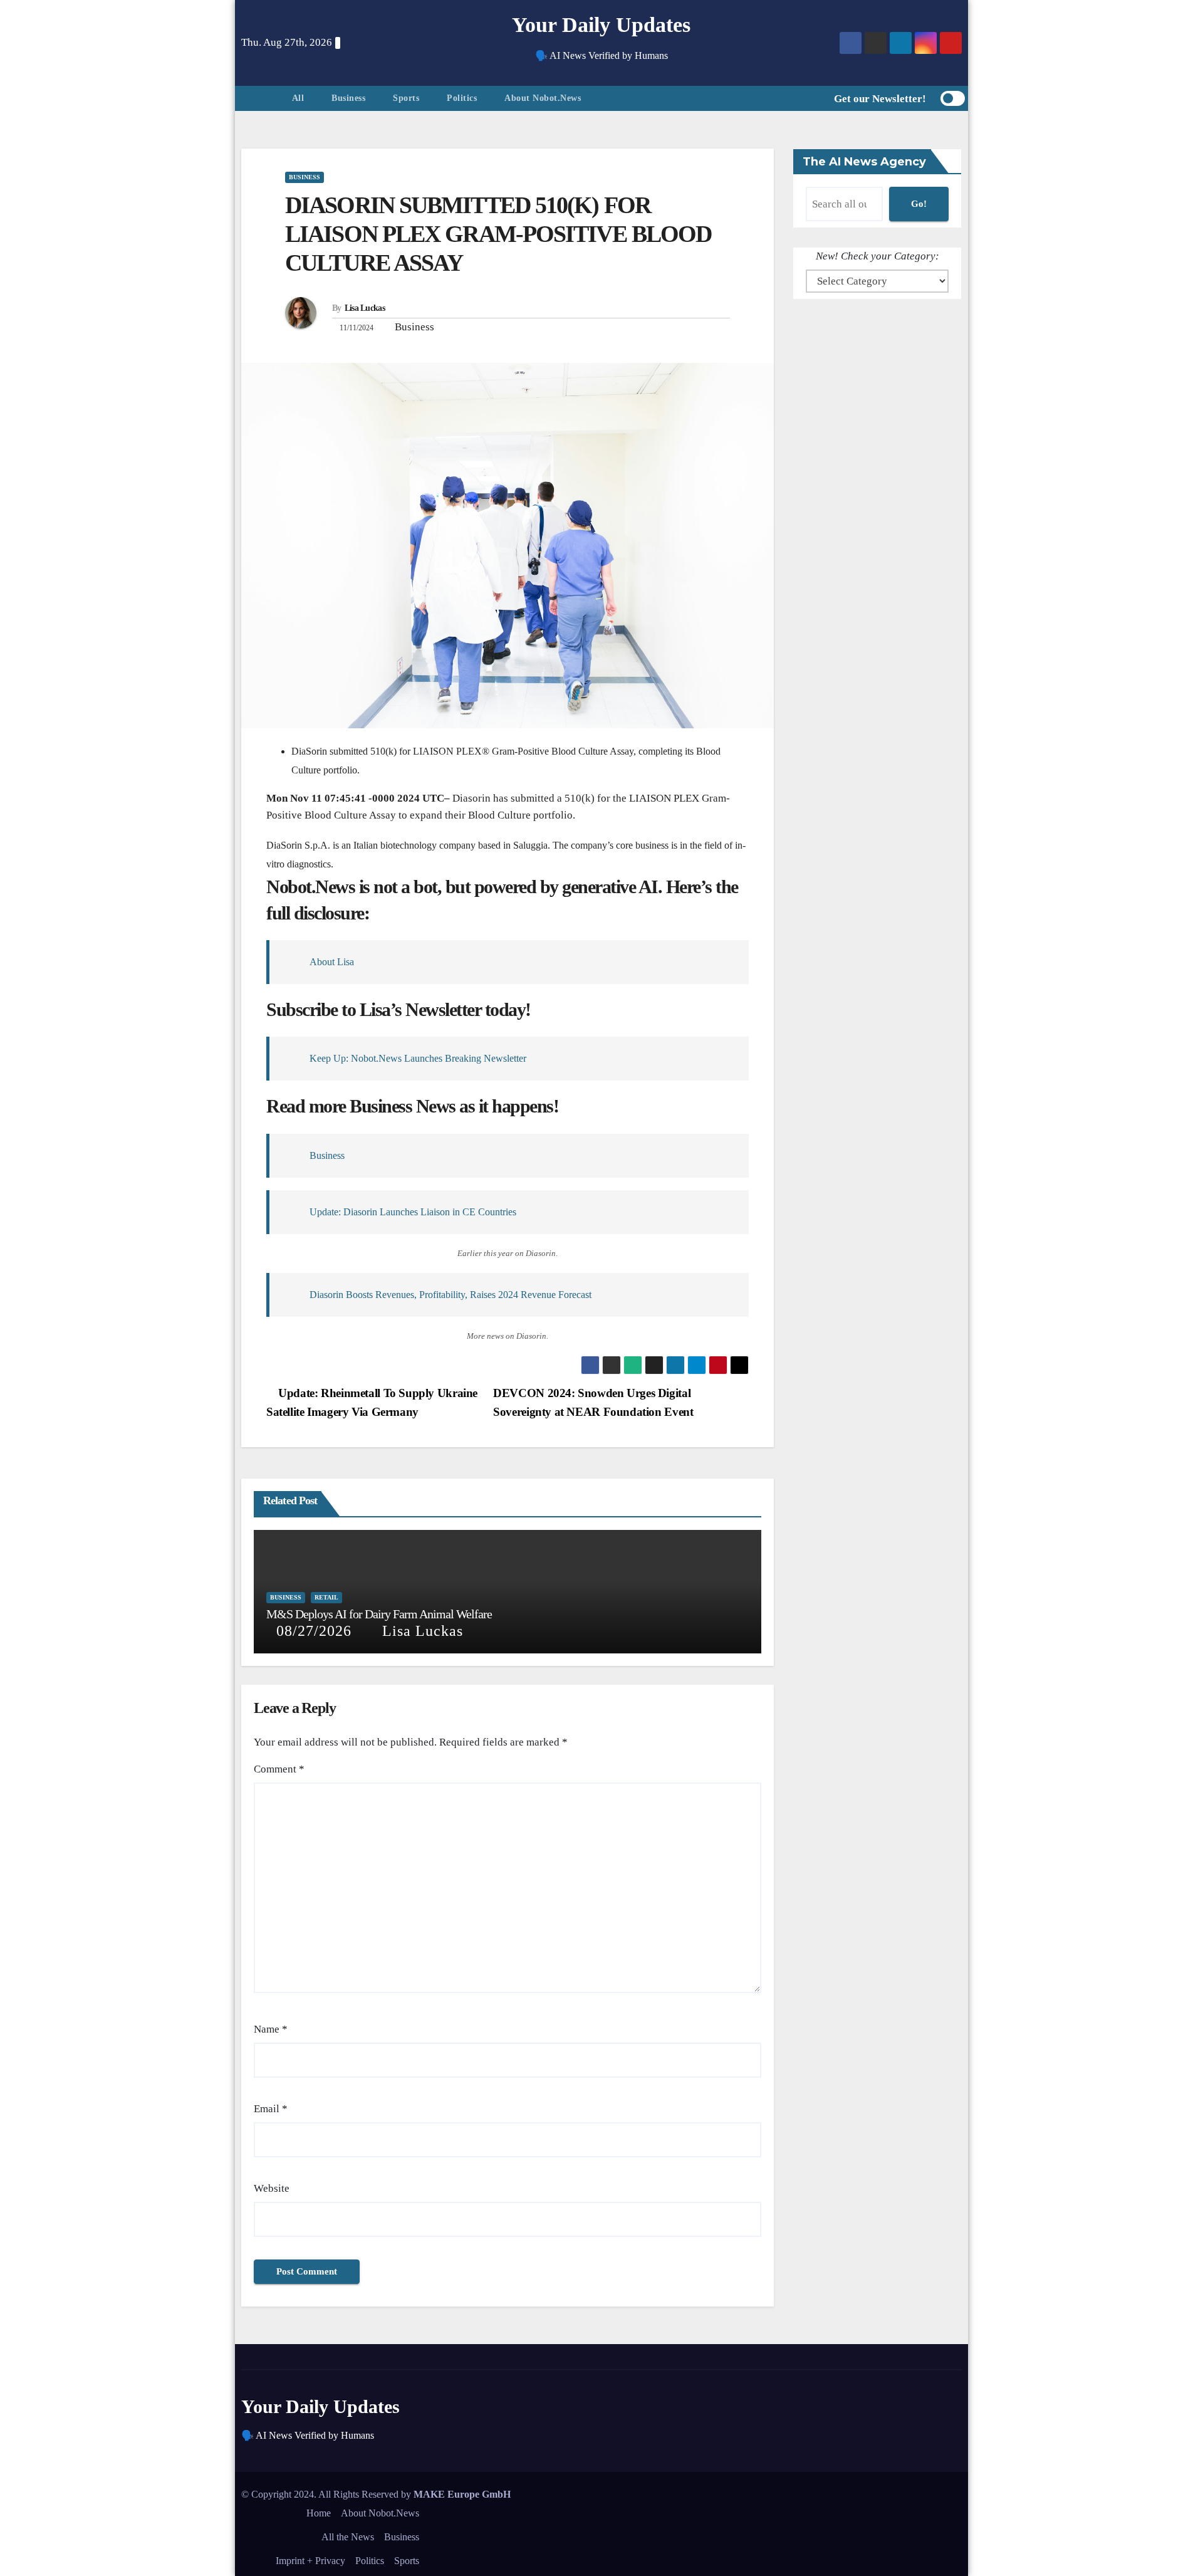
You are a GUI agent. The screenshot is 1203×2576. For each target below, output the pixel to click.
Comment (279, 1769)
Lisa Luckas (365, 308)
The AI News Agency (864, 162)
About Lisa (332, 962)
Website (272, 2188)
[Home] (260, 98)
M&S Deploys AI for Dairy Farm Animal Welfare (379, 1614)
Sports (406, 98)
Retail (326, 1597)
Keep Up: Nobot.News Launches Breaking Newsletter (418, 1058)
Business (348, 98)
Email (271, 2109)
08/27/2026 (314, 1631)
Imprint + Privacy (310, 2561)
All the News (348, 2537)
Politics (462, 98)
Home (319, 2513)
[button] (804, 99)
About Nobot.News (543, 98)
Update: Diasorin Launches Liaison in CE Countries (413, 1212)
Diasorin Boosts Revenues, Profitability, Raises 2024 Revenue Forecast (450, 1295)
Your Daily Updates (601, 25)
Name (271, 2029)
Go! (919, 204)
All (298, 98)
